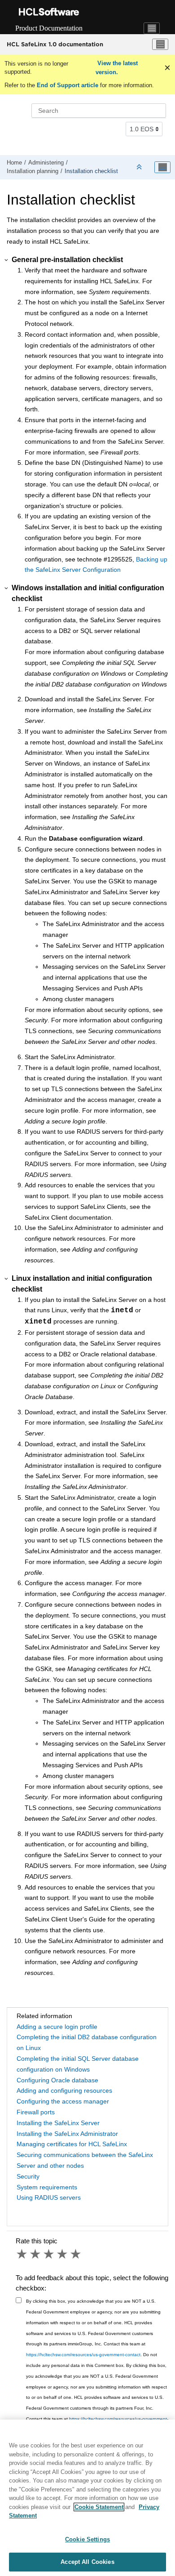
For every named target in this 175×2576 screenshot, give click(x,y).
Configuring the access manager (63, 2101)
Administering (46, 163)
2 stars (36, 2254)
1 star (22, 2254)
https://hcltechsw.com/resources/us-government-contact (83, 2355)
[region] (87, 2498)
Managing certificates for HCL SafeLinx (72, 2144)
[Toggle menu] (160, 45)
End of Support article (68, 85)
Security (28, 2176)
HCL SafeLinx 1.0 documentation (55, 44)
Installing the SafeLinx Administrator (67, 2134)
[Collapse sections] (140, 167)
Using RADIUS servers (49, 2197)
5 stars (76, 2254)
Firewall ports (36, 2112)
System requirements (47, 2187)
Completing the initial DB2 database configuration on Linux (87, 2042)
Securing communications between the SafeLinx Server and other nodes (85, 2160)
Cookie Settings (87, 2539)
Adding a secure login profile (57, 2027)
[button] (7, 260)
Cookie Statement (99, 2507)
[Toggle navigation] (152, 28)
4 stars (63, 2254)
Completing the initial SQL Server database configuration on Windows (78, 2064)
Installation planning (33, 171)
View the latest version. (117, 68)
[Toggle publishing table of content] (162, 167)
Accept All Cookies (87, 2562)
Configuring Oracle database (57, 2080)
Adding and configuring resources (64, 2090)
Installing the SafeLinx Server (58, 2123)
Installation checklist (91, 171)
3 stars (49, 2254)
